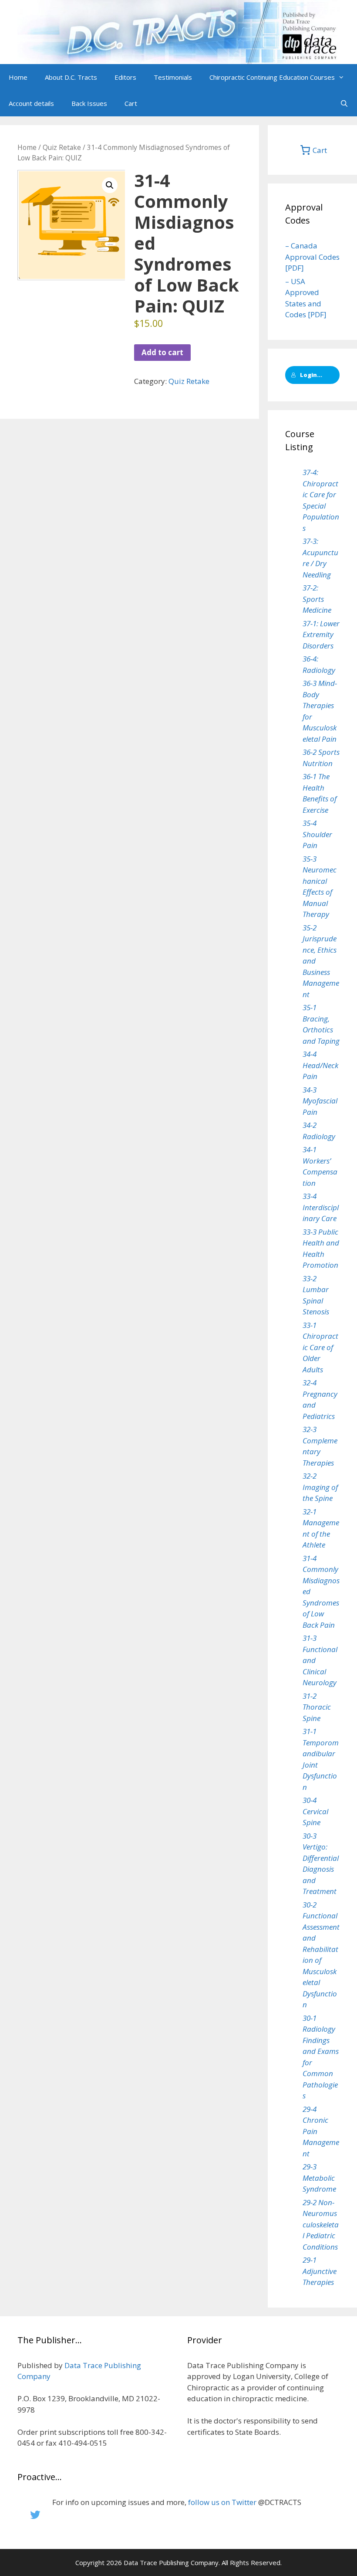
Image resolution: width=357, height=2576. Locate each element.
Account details (31, 103)
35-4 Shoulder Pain (317, 834)
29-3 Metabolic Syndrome (319, 2178)
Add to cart (162, 352)
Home (18, 77)
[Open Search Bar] (344, 103)
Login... (311, 375)
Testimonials (173, 77)
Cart (131, 103)
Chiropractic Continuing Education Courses (272, 77)
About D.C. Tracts (71, 77)
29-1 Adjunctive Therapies (320, 2271)
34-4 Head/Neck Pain (320, 1065)
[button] (344, 77)
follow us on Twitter (222, 2502)
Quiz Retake (62, 147)
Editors (125, 77)
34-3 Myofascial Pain (320, 1101)
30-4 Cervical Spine (315, 1811)
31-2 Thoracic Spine (317, 1707)
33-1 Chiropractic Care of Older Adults (320, 1347)
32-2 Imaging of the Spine (320, 1487)
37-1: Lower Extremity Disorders (321, 635)
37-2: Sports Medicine (317, 599)
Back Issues (89, 103)
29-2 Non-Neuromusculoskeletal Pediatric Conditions (321, 2225)
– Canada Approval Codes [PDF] (312, 257)
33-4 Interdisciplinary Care (321, 1207)
